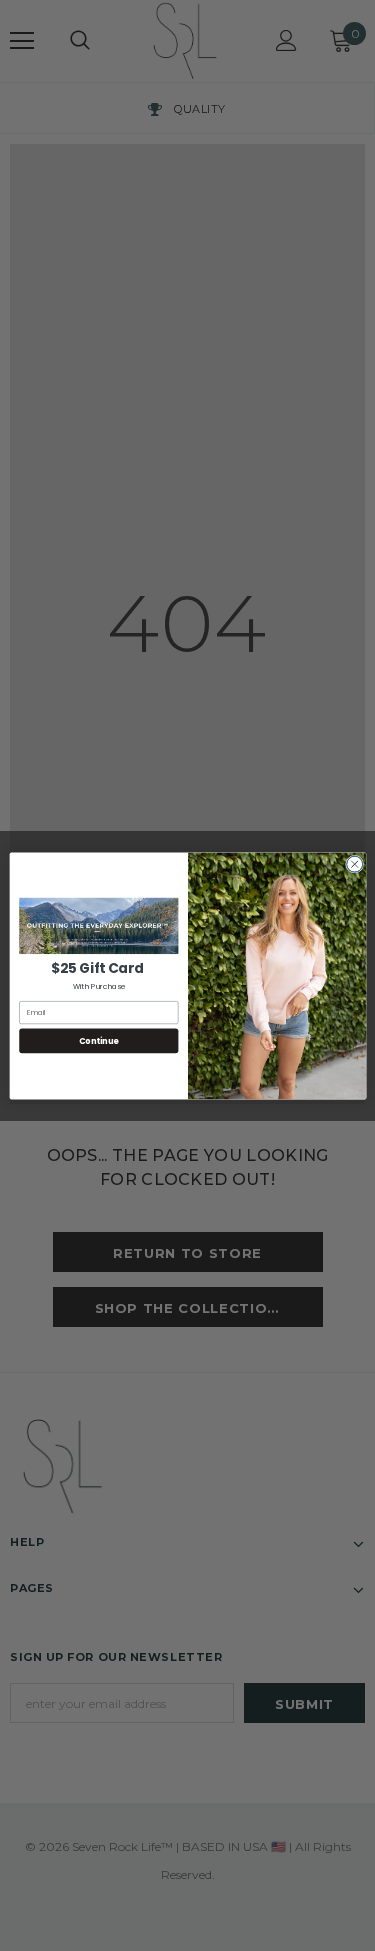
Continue (98, 1040)
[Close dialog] (354, 864)
